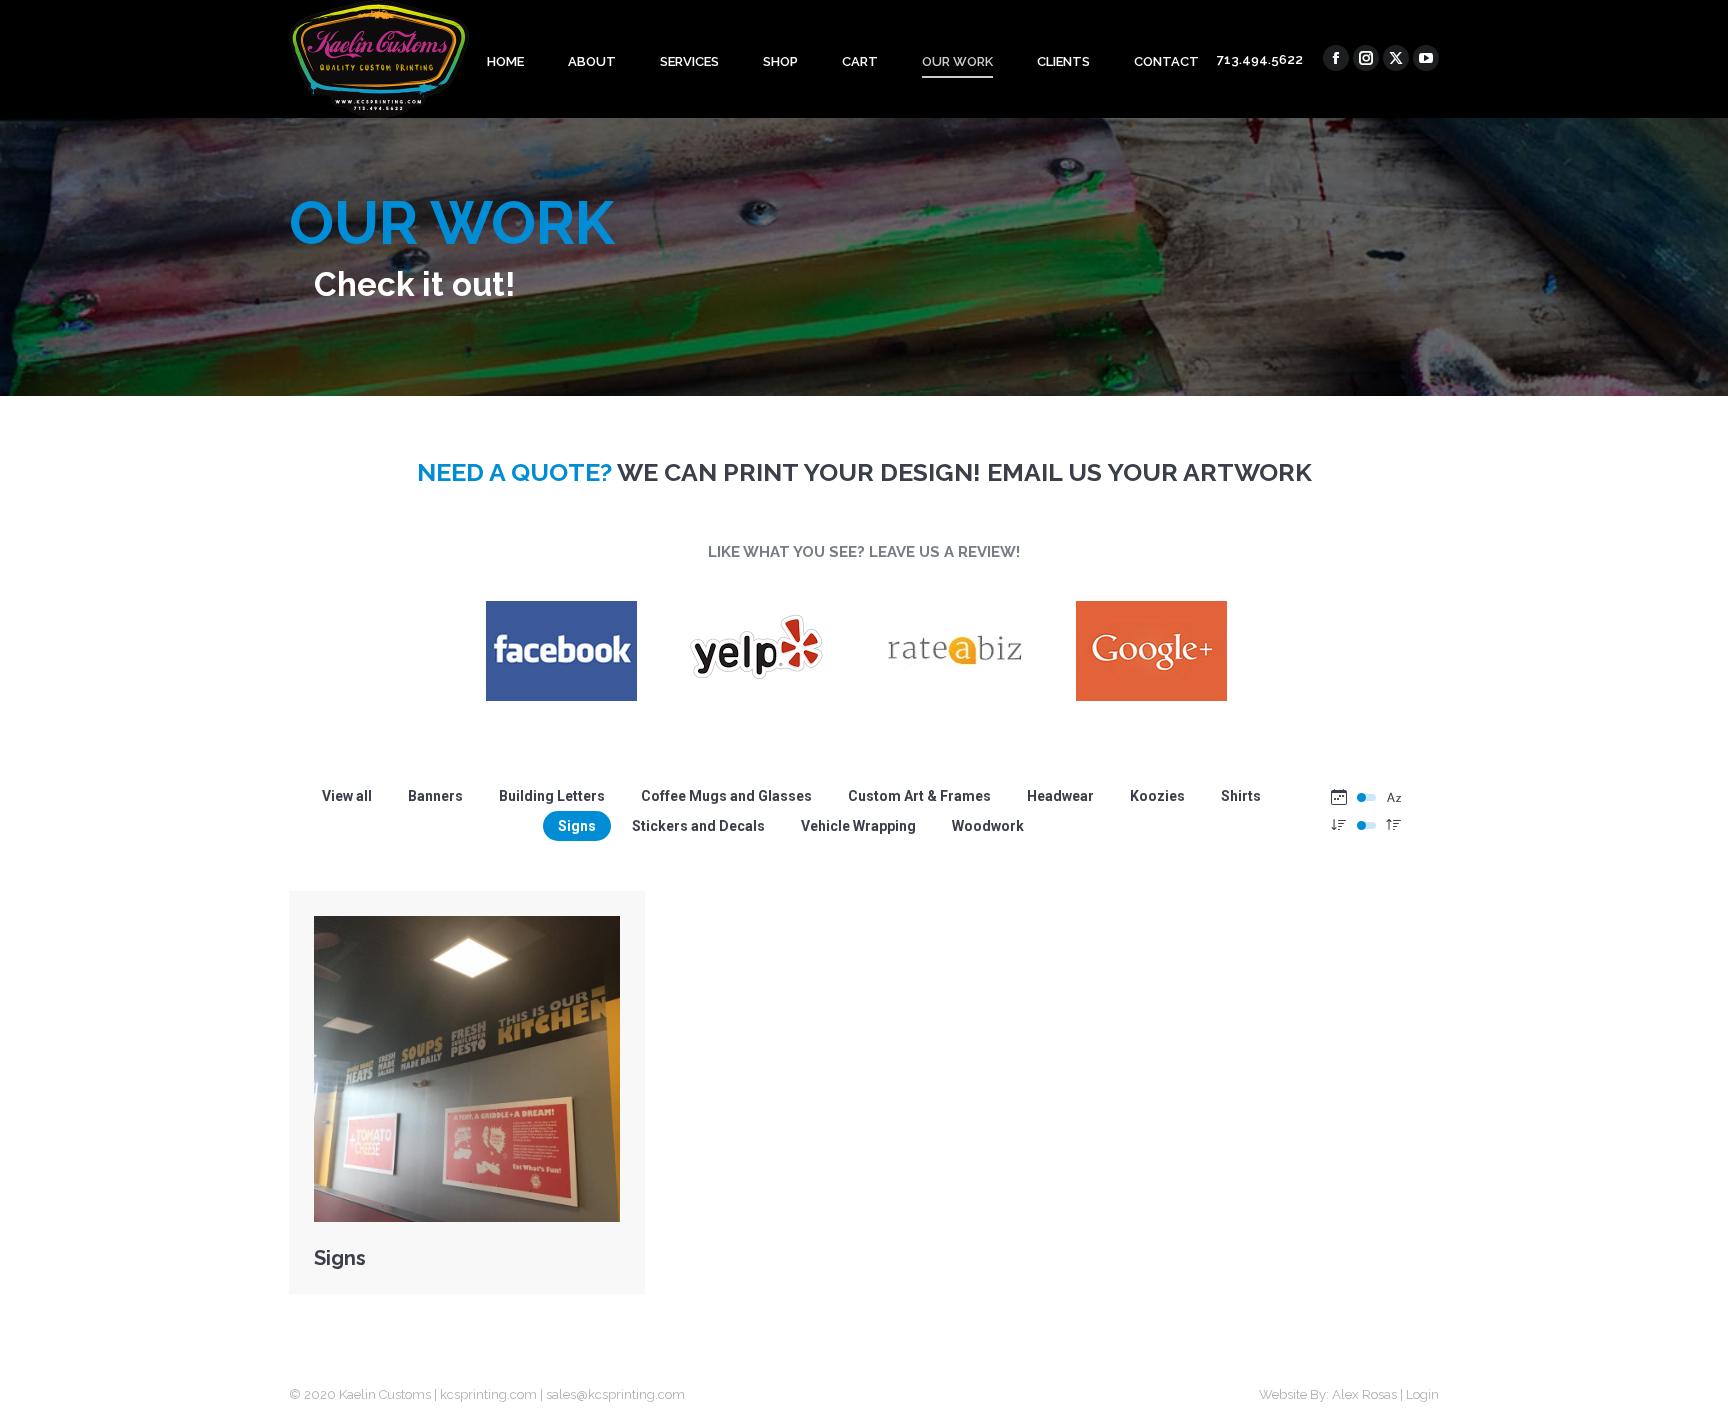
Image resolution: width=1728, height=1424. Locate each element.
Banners (435, 796)
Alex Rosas (1364, 1394)
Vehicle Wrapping (858, 826)
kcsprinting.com (488, 1394)
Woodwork (988, 826)
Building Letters (552, 796)
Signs (577, 826)
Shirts (1241, 796)
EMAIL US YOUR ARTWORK (1149, 472)
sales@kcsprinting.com (615, 1394)
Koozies (1157, 796)
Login (1422, 1394)
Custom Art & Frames (919, 796)
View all (347, 796)
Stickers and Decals (698, 826)
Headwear (1060, 796)
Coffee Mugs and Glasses (726, 796)
